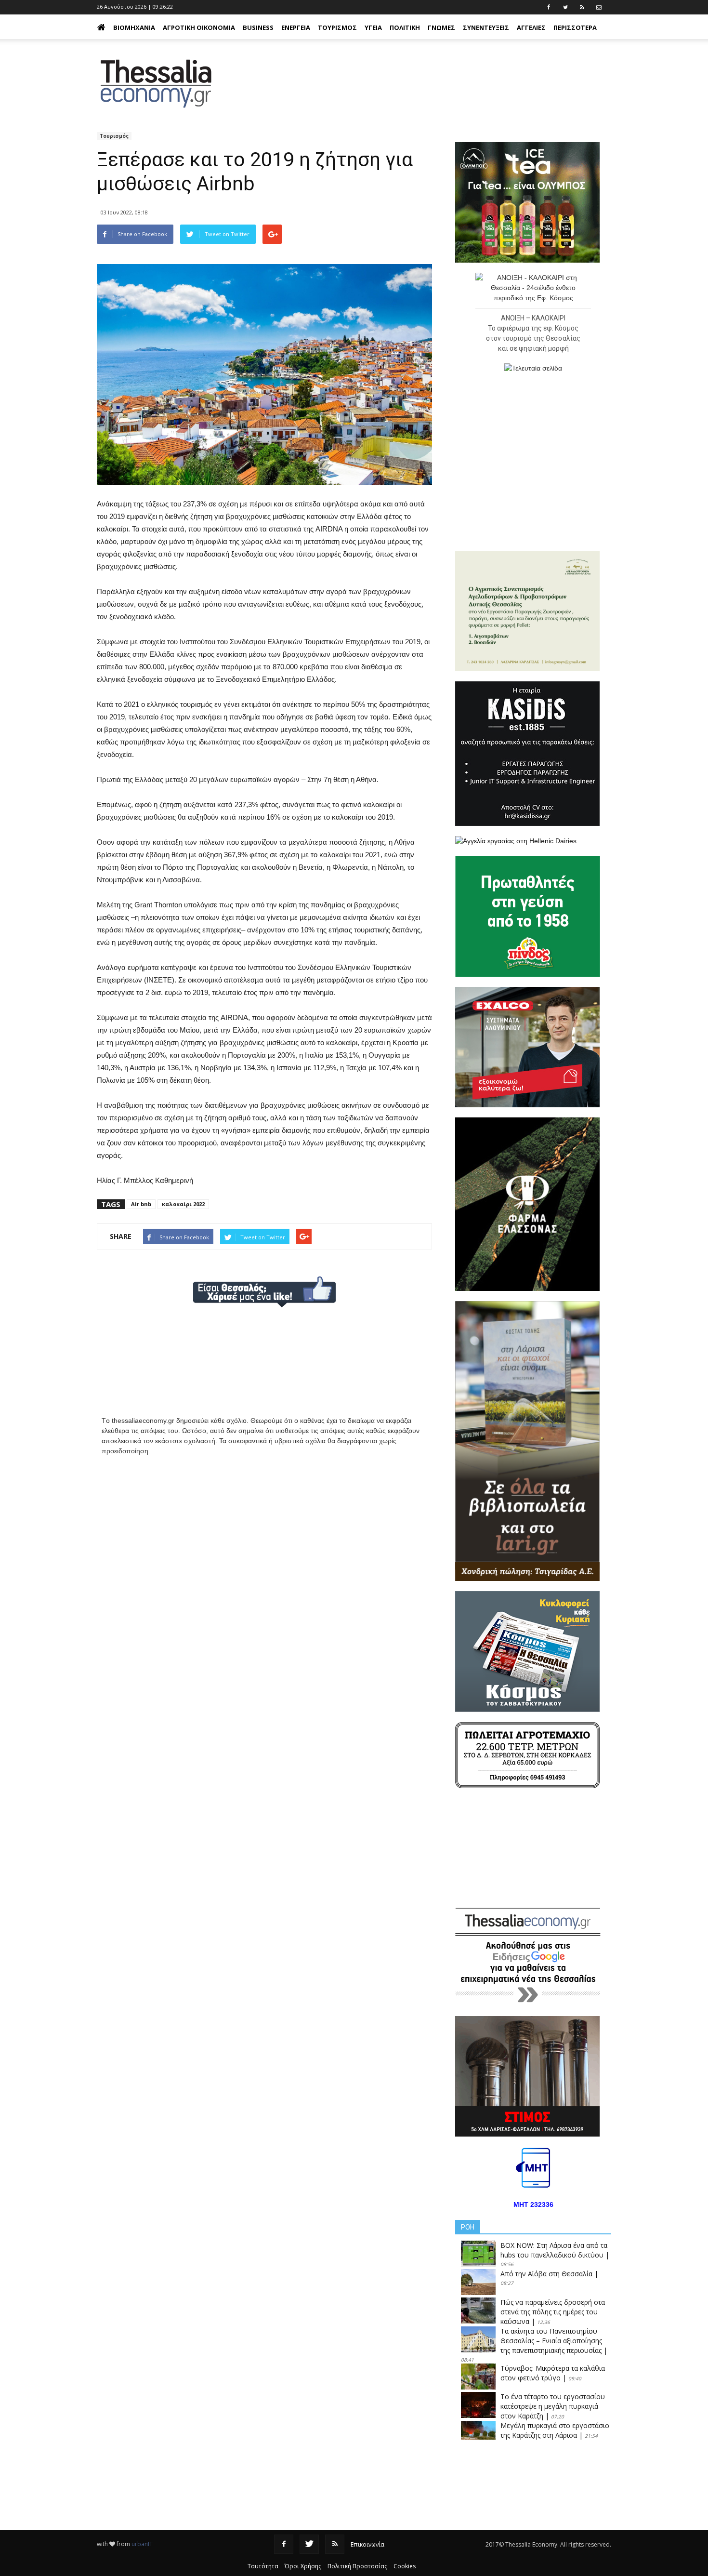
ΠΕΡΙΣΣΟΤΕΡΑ (575, 27)
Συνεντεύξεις (486, 27)
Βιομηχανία (134, 27)
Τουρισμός (337, 27)
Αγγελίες (531, 27)
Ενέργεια (296, 27)
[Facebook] (284, 2544)
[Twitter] (309, 2544)
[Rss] (335, 2544)
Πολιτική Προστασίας (357, 2566)
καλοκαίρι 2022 (183, 1204)
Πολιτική (405, 27)
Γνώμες (441, 27)
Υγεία (373, 27)
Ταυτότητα (263, 2566)
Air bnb (141, 1204)
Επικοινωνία (367, 2544)
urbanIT (142, 2544)
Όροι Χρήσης (303, 2566)
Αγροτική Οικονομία (199, 27)
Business (258, 27)
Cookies (405, 2566)
